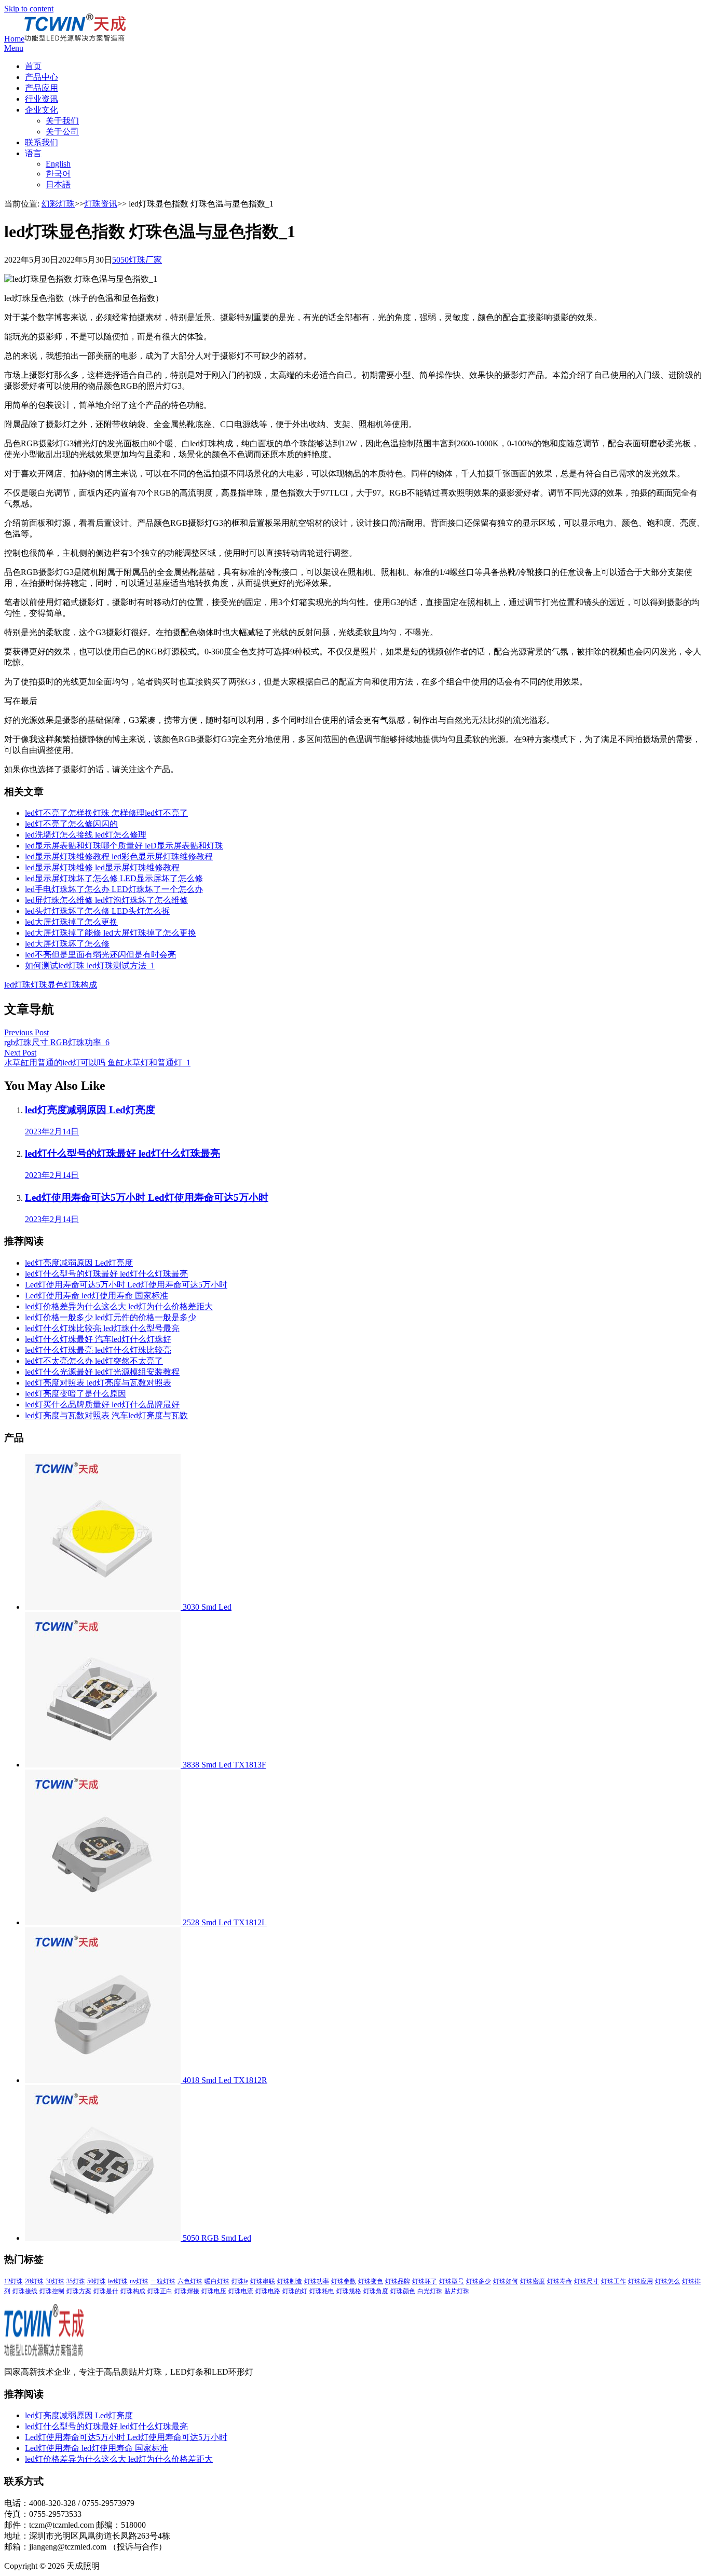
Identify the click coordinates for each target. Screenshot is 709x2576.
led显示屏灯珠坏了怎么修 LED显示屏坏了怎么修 (114, 878)
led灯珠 (17, 985)
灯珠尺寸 (587, 2281)
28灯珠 (34, 2281)
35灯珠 (76, 2281)
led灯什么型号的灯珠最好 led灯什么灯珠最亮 (106, 1274)
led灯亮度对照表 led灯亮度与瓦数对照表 (98, 1383)
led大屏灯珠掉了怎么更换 (71, 922)
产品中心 (42, 77)
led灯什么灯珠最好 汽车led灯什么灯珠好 (98, 1339)
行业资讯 (42, 99)
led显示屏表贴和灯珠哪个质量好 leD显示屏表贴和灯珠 (124, 846)
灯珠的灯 (295, 2291)
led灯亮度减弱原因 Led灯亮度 (79, 1263)
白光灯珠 (430, 2291)
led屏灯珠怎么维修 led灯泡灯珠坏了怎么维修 (106, 900)
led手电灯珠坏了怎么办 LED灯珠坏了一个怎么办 (114, 889)
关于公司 (62, 132)
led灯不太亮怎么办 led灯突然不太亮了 (94, 1361)
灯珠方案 (79, 2291)
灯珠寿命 (560, 2281)
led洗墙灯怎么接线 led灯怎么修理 (86, 835)
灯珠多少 (479, 2281)
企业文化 (42, 110)
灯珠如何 (506, 2281)
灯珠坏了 (425, 2281)
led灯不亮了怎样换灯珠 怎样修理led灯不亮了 (106, 813)
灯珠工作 (613, 2281)
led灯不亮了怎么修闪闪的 (71, 824)
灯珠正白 (160, 2291)
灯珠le (240, 2281)
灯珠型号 (452, 2281)
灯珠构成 (80, 985)
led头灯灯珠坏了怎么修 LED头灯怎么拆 (97, 911)
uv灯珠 (139, 2281)
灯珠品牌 (398, 2281)
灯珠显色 (47, 985)
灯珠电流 (241, 2291)
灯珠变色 (371, 2281)
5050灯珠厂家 (137, 260)
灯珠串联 (263, 2281)
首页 (33, 66)
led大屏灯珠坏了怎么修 (67, 944)
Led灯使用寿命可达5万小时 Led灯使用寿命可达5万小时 (126, 1285)
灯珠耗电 (322, 2291)
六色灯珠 (190, 2281)
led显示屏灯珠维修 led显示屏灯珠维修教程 (102, 867)
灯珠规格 (349, 2291)
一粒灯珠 (163, 2281)
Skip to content (29, 9)
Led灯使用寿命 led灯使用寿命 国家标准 (97, 1296)
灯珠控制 (52, 2291)
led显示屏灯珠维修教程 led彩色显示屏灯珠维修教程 (119, 857)
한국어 (58, 174)
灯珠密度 (533, 2281)
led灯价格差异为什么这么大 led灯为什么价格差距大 (119, 1306)
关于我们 (62, 121)
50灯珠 (97, 2281)
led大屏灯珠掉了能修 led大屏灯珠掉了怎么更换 (111, 933)
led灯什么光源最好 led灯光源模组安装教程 (102, 1372)
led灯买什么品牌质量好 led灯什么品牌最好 (102, 1405)
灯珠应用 (640, 2281)
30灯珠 (55, 2281)
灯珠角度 (376, 2291)
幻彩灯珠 (58, 204)
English (58, 164)
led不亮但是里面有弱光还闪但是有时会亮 (100, 955)
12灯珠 (13, 2281)
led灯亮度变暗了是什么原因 (76, 1394)
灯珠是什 (106, 2291)
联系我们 (42, 142)
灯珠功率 (317, 2281)
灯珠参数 (344, 2281)
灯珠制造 (290, 2281)
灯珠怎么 (667, 2281)
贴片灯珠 (457, 2291)
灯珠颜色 (403, 2291)
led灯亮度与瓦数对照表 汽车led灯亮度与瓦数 (106, 1415)
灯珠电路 (268, 2291)
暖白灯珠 (217, 2281)
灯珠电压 (214, 2291)
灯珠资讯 (101, 204)
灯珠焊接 (187, 2291)
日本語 (58, 184)
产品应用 (42, 88)
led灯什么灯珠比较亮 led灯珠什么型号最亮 (102, 1328)
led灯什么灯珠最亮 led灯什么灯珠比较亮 (98, 1350)
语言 (33, 153)
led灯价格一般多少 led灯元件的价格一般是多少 (111, 1317)
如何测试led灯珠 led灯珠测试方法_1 (90, 965)
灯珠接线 (25, 2291)
